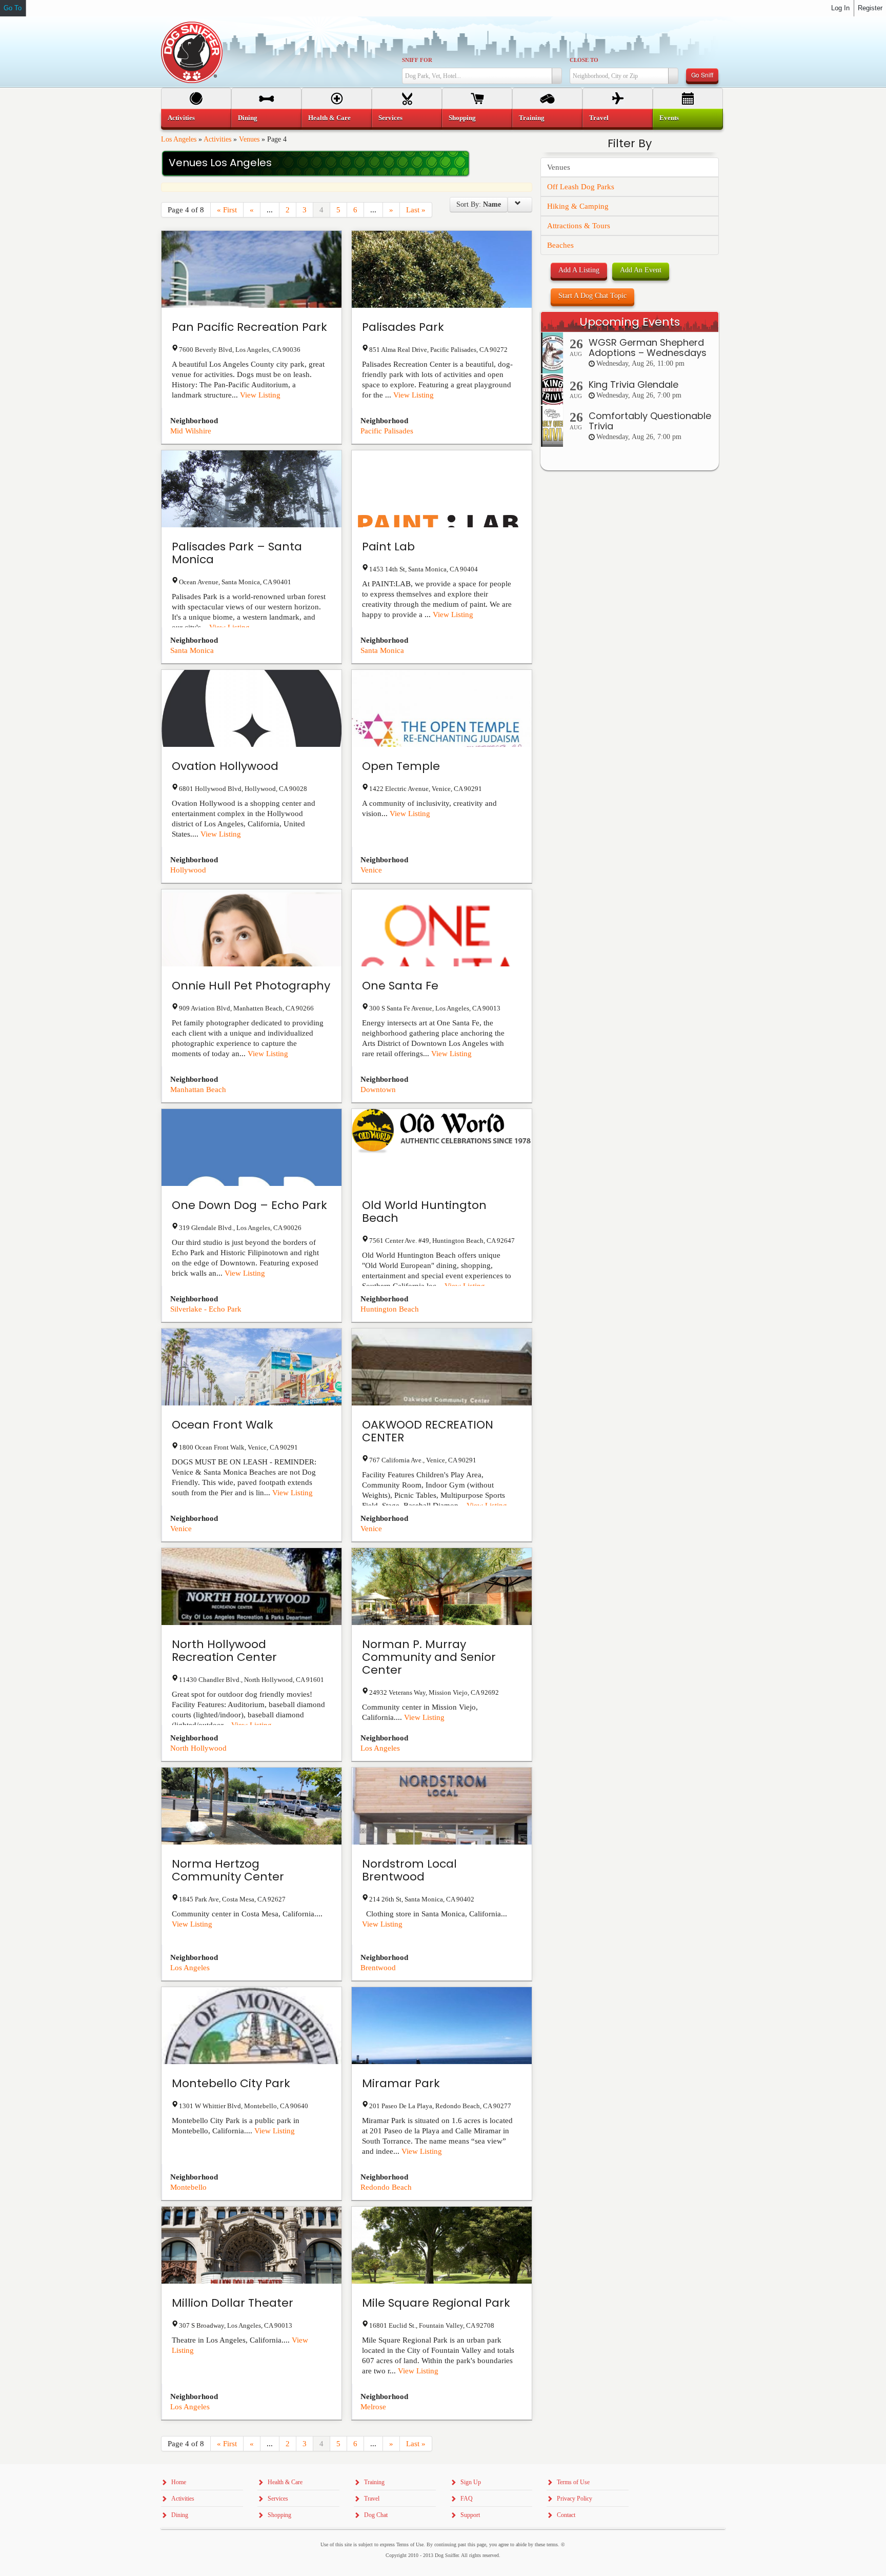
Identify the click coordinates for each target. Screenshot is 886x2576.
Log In (840, 8)
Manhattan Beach (198, 1089)
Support (470, 2515)
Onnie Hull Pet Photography (251, 986)
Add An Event (641, 270)
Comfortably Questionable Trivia (650, 421)
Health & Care (329, 118)
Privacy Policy (575, 2499)
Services (390, 118)
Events (669, 118)
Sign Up (471, 2482)
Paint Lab (388, 547)
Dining (248, 118)
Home (179, 2482)
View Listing (260, 395)
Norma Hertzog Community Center (228, 1870)
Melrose (373, 2407)
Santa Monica (192, 650)
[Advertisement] (630, 678)
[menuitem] (196, 118)
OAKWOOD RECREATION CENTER (428, 1431)
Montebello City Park (231, 2083)
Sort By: (479, 204)
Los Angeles (179, 139)
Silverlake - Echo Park (206, 1309)
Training (532, 118)
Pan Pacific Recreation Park (249, 327)
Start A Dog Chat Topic (592, 296)
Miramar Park (401, 2083)
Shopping (462, 118)
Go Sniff (702, 75)
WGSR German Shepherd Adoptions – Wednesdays (648, 348)
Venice (371, 870)
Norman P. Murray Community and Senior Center (429, 1657)
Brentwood (378, 1968)
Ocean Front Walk (223, 1425)
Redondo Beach (386, 2187)
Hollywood (188, 870)
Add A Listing (579, 270)
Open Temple (401, 766)
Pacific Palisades (387, 431)
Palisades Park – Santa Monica (237, 553)
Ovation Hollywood (225, 766)
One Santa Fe (400, 986)
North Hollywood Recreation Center (224, 1651)
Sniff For (417, 60)
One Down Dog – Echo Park (249, 1205)
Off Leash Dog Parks (581, 187)
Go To (13, 8)
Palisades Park (403, 327)
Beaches (560, 245)
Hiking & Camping (578, 206)
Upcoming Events (630, 322)
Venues (249, 139)
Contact (566, 2515)
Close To (584, 60)
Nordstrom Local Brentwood (409, 1870)
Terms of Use (573, 2482)
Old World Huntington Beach (424, 1212)
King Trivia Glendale (633, 384)
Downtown (378, 1089)
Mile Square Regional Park (436, 2303)
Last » (416, 210)
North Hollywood (198, 1748)
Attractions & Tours (579, 226)
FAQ (467, 2499)
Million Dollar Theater (233, 2303)
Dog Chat (376, 2515)
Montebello (188, 2187)
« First (227, 210)
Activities (217, 139)
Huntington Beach (390, 1309)
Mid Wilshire (191, 431)
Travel (599, 118)
